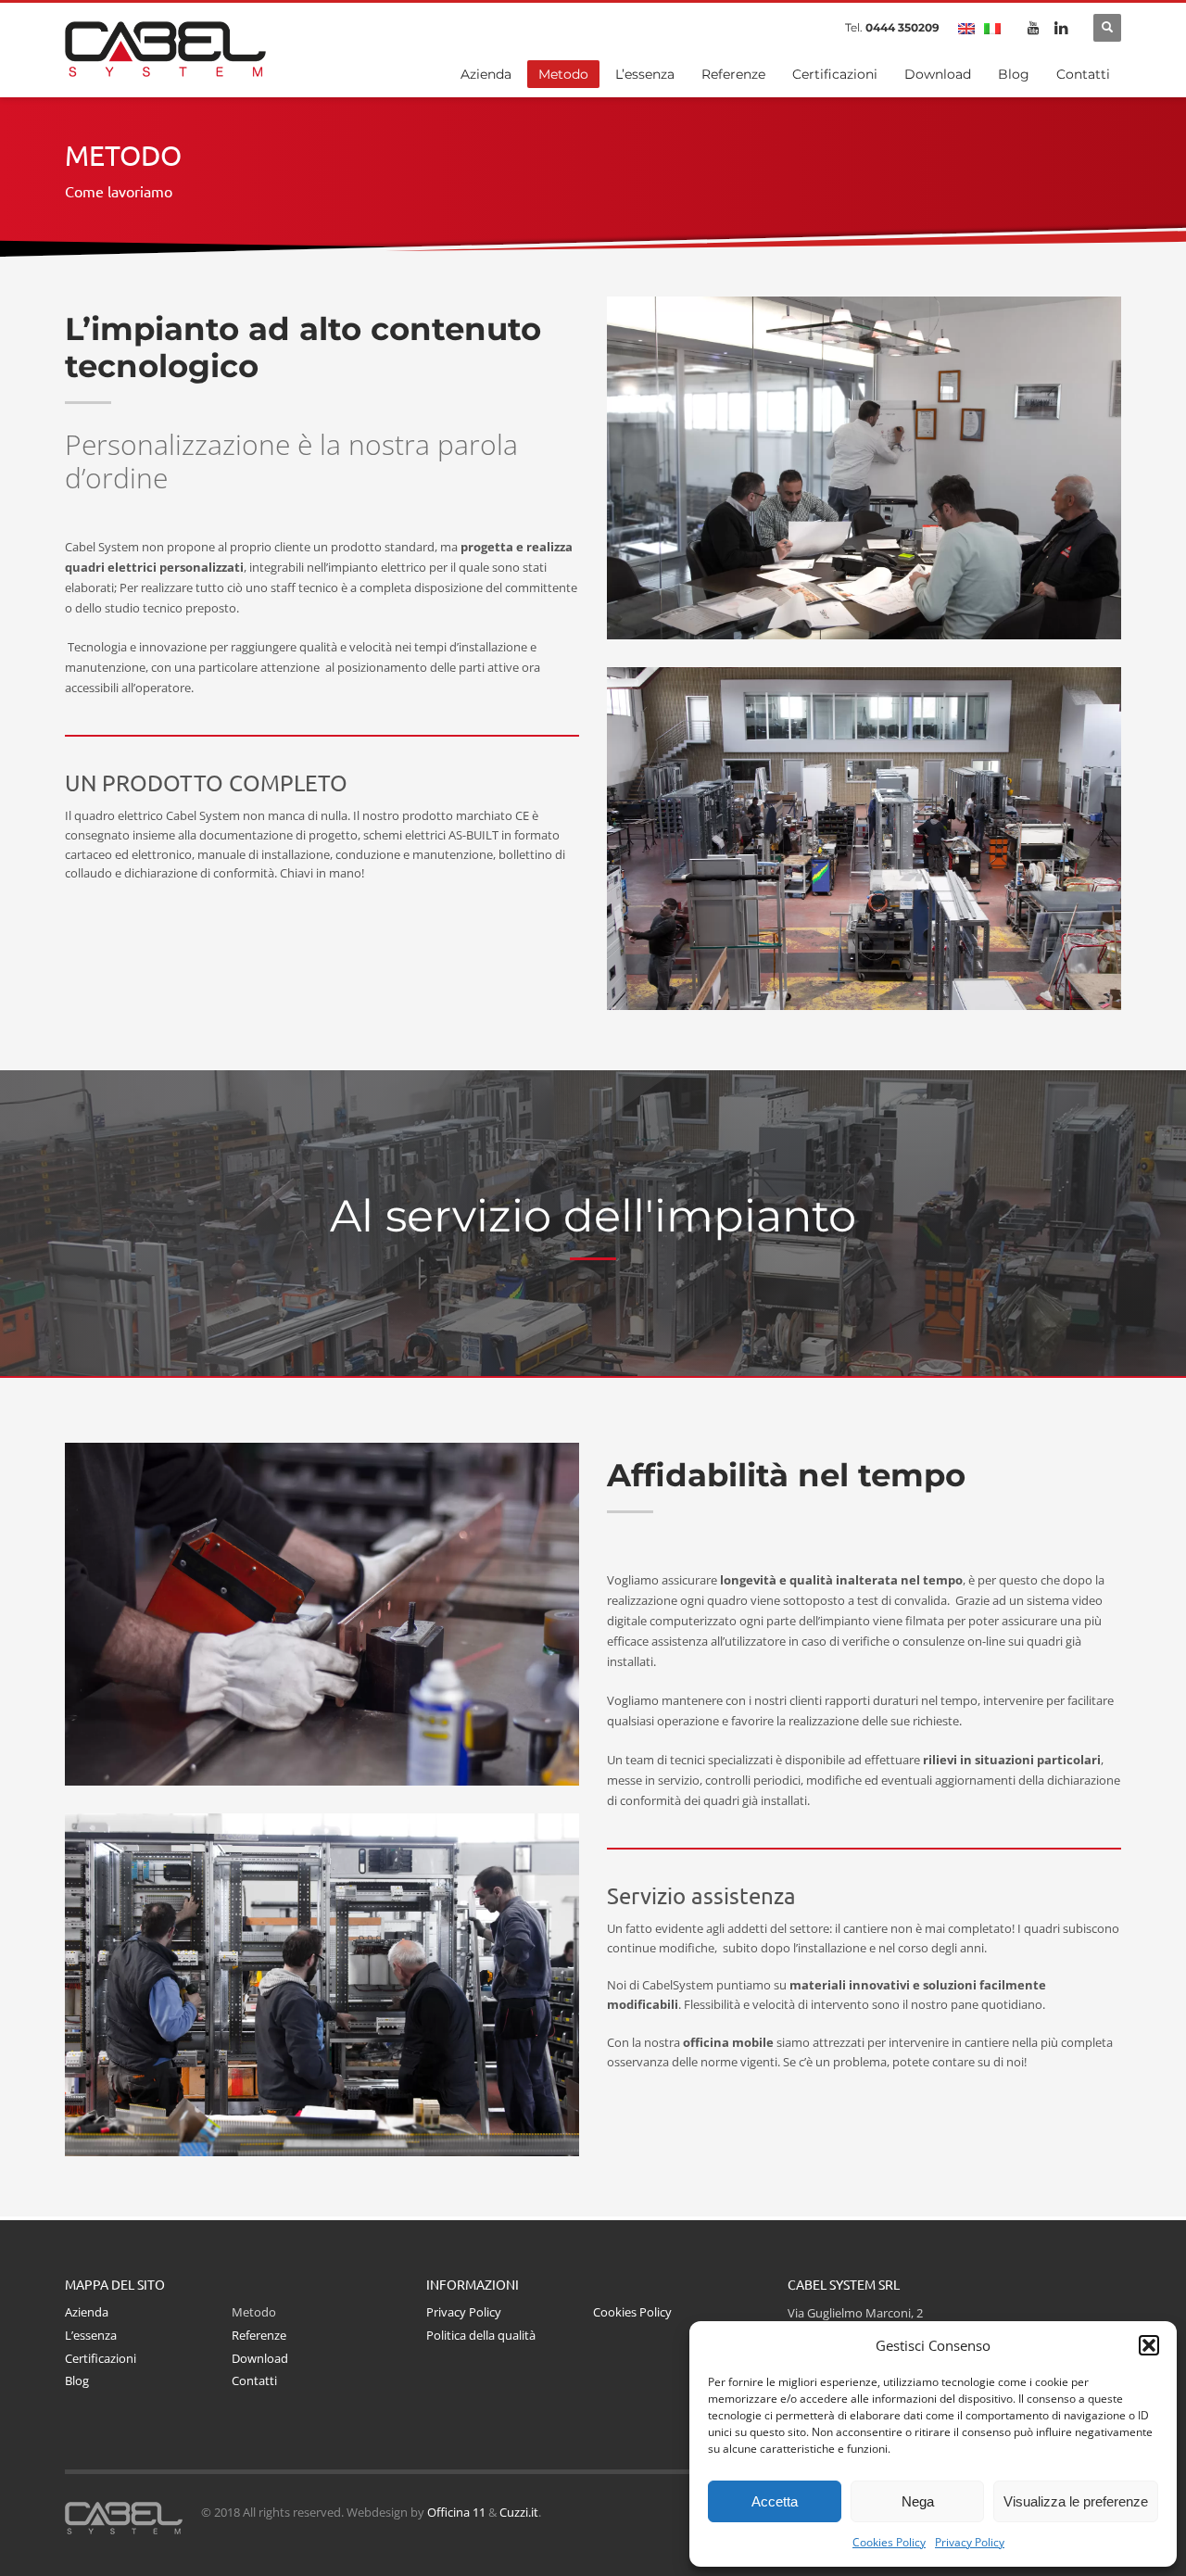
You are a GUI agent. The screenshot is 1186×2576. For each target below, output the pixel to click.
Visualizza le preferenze (1076, 2501)
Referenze (259, 2335)
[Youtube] (1033, 28)
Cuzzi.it (519, 2512)
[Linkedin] (1061, 28)
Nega (918, 2501)
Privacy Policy (970, 2542)
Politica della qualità (481, 2335)
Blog (77, 2380)
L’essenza (91, 2335)
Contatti (254, 2380)
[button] (1149, 2345)
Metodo (254, 2312)
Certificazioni (101, 2358)
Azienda (87, 2312)
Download (260, 2358)
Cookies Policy (889, 2542)
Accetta (775, 2501)
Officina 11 (456, 2512)
